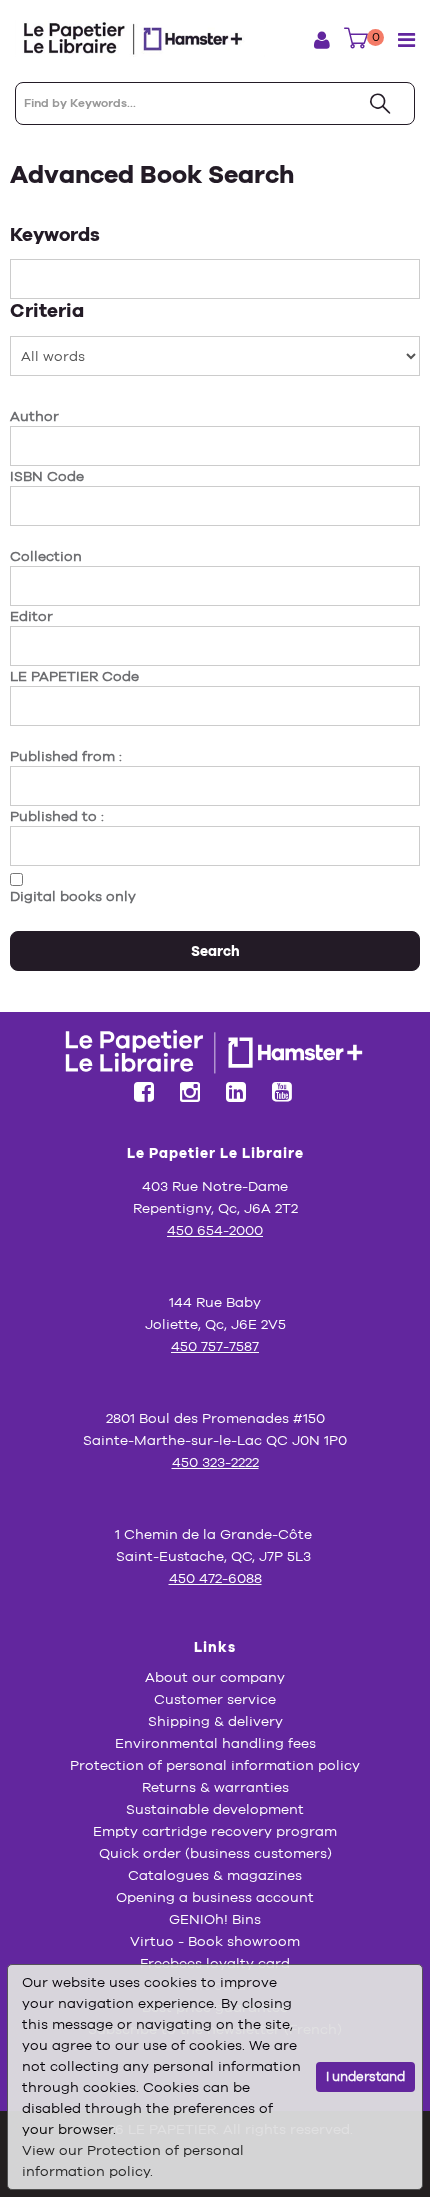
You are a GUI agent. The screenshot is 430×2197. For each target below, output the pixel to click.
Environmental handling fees (215, 1743)
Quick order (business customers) (215, 1853)
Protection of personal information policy (215, 1765)
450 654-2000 (215, 1230)
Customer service (215, 1699)
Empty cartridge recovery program (215, 1831)
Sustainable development (215, 1809)
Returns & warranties (215, 1787)
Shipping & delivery (215, 1721)
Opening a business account (215, 1897)
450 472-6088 (215, 1578)
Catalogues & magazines (215, 1875)
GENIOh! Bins (215, 1919)
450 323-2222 (215, 1462)
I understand (365, 2076)
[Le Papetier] (140, 38)
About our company (215, 1677)
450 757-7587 (215, 1346)
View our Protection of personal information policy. (133, 2160)
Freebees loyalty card (215, 1963)
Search (215, 951)
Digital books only (73, 896)
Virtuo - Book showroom (215, 1941)
